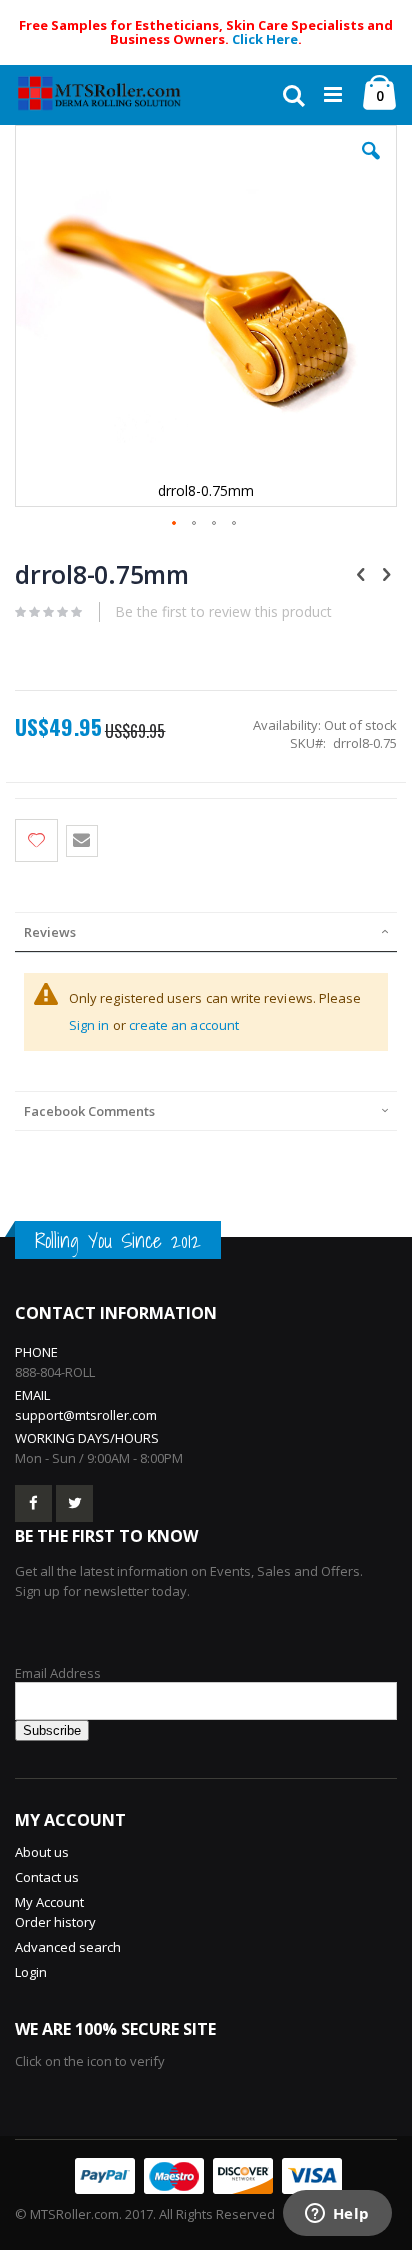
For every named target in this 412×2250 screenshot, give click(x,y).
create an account (184, 1025)
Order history (55, 1922)
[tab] (206, 932)
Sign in (89, 1025)
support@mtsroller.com (86, 1415)
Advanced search (68, 1947)
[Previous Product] (361, 573)
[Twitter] (74, 1503)
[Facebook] (33, 1503)
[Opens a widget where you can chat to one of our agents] (337, 2215)
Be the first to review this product (223, 611)
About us (42, 1852)
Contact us (47, 1877)
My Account (49, 1902)
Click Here (265, 39)
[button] (371, 166)
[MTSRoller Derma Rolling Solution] (110, 95)
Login (31, 1972)
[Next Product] (386, 573)
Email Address (58, 1673)
